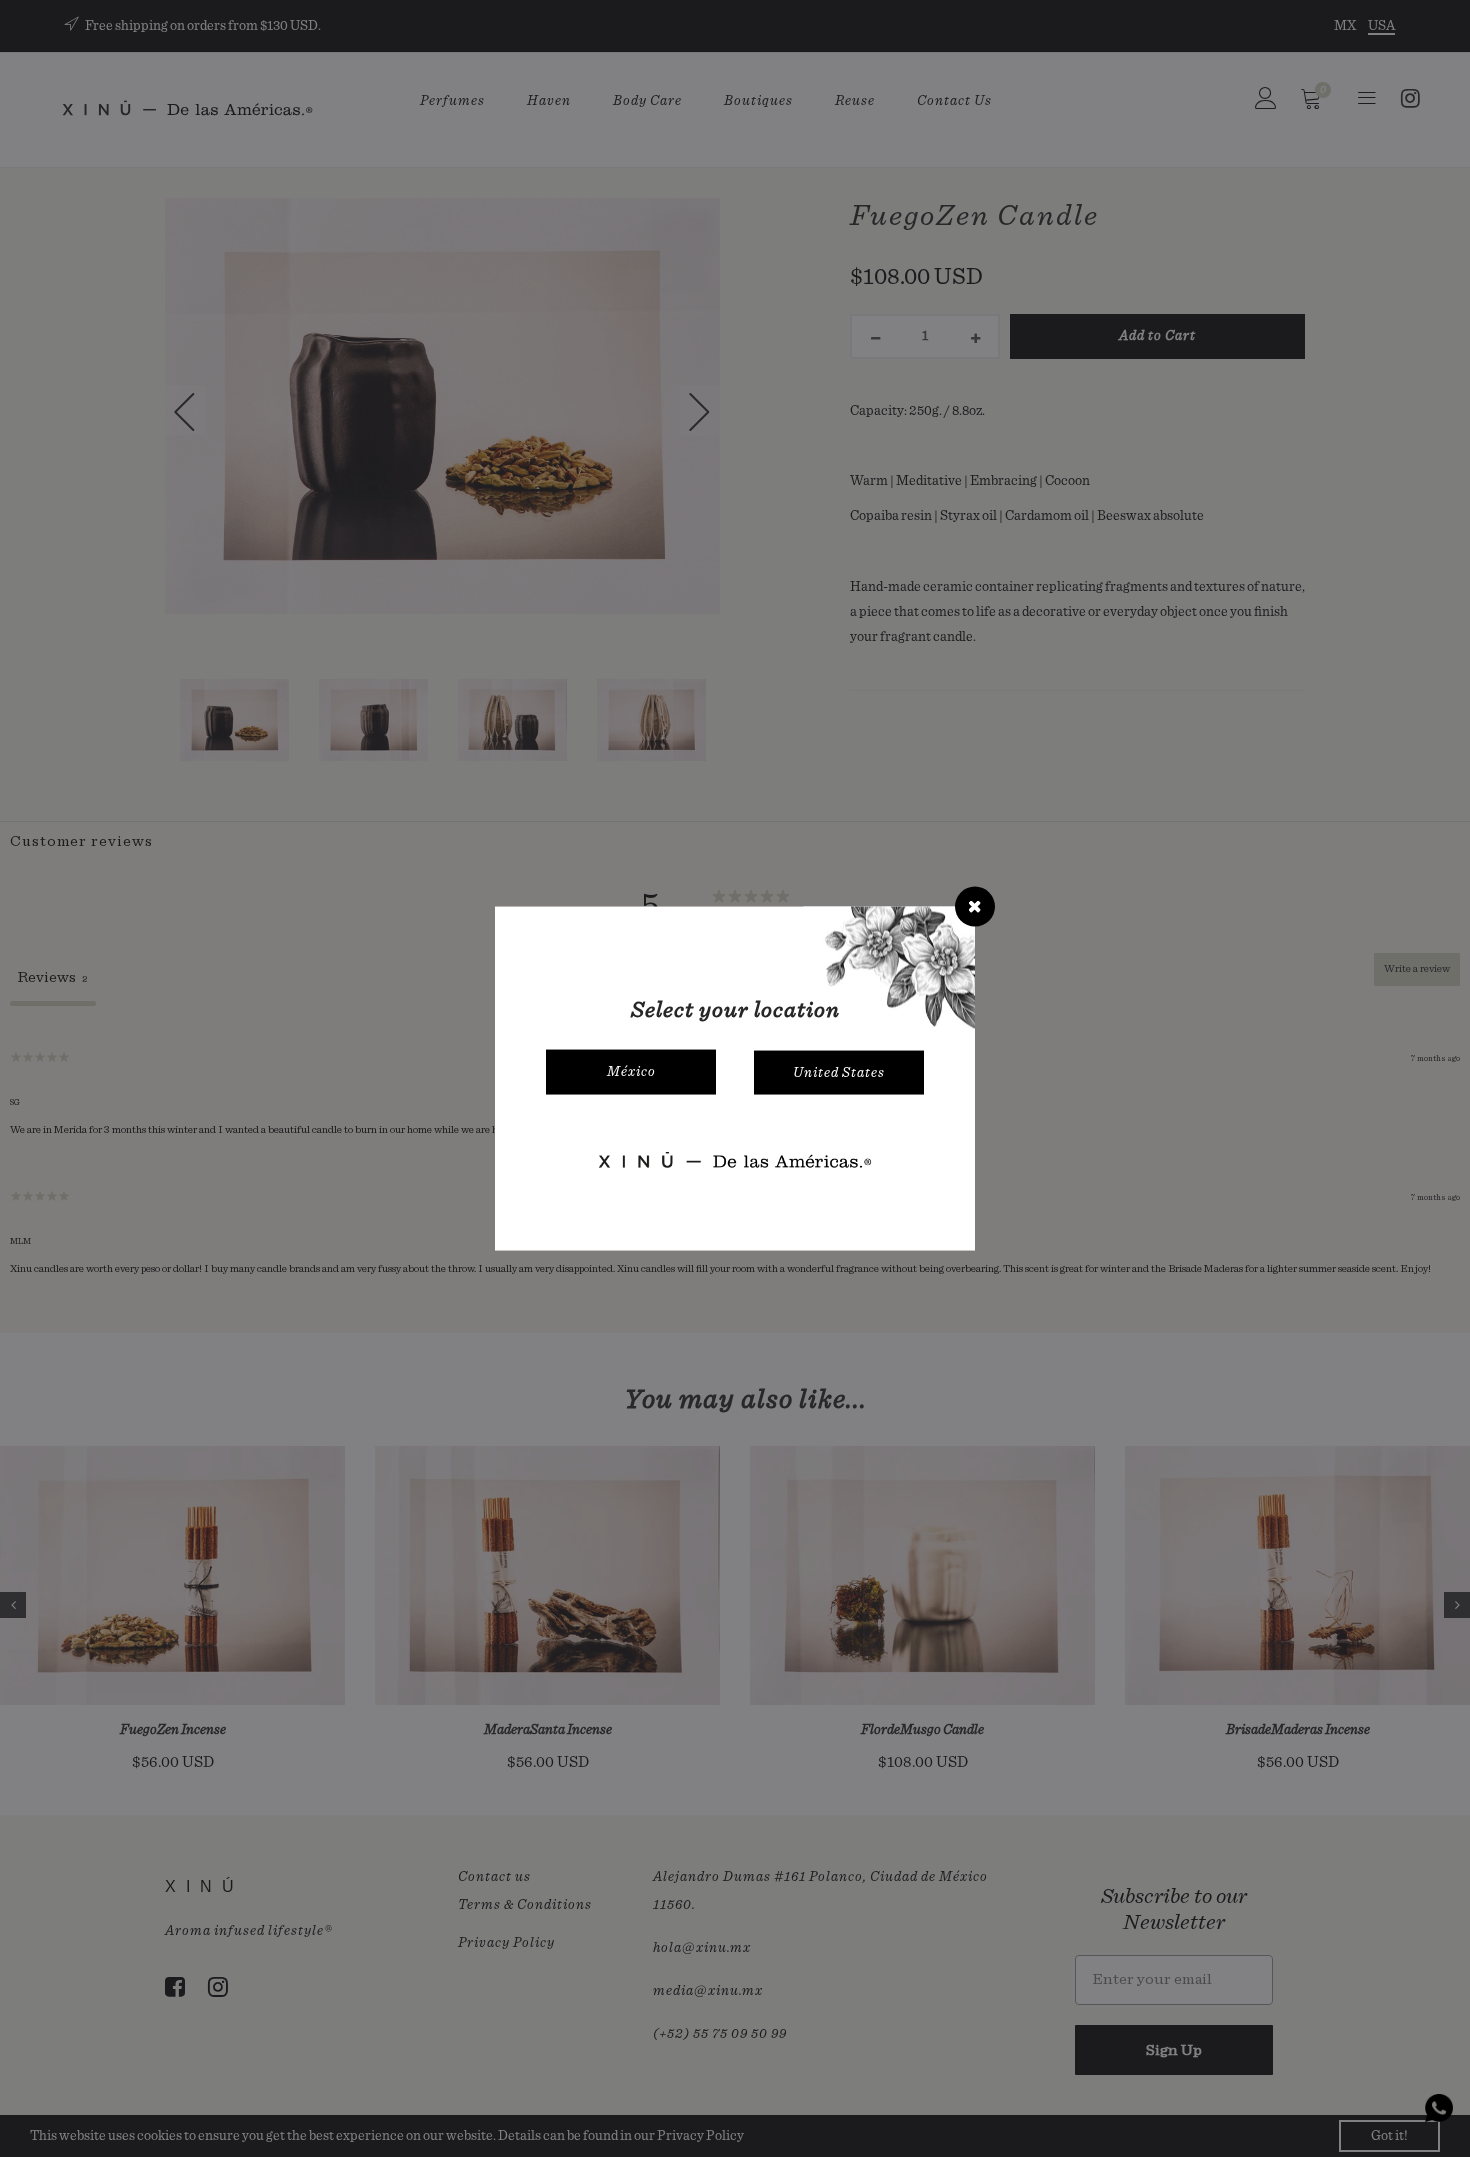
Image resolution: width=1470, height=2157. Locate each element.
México (631, 1072)
